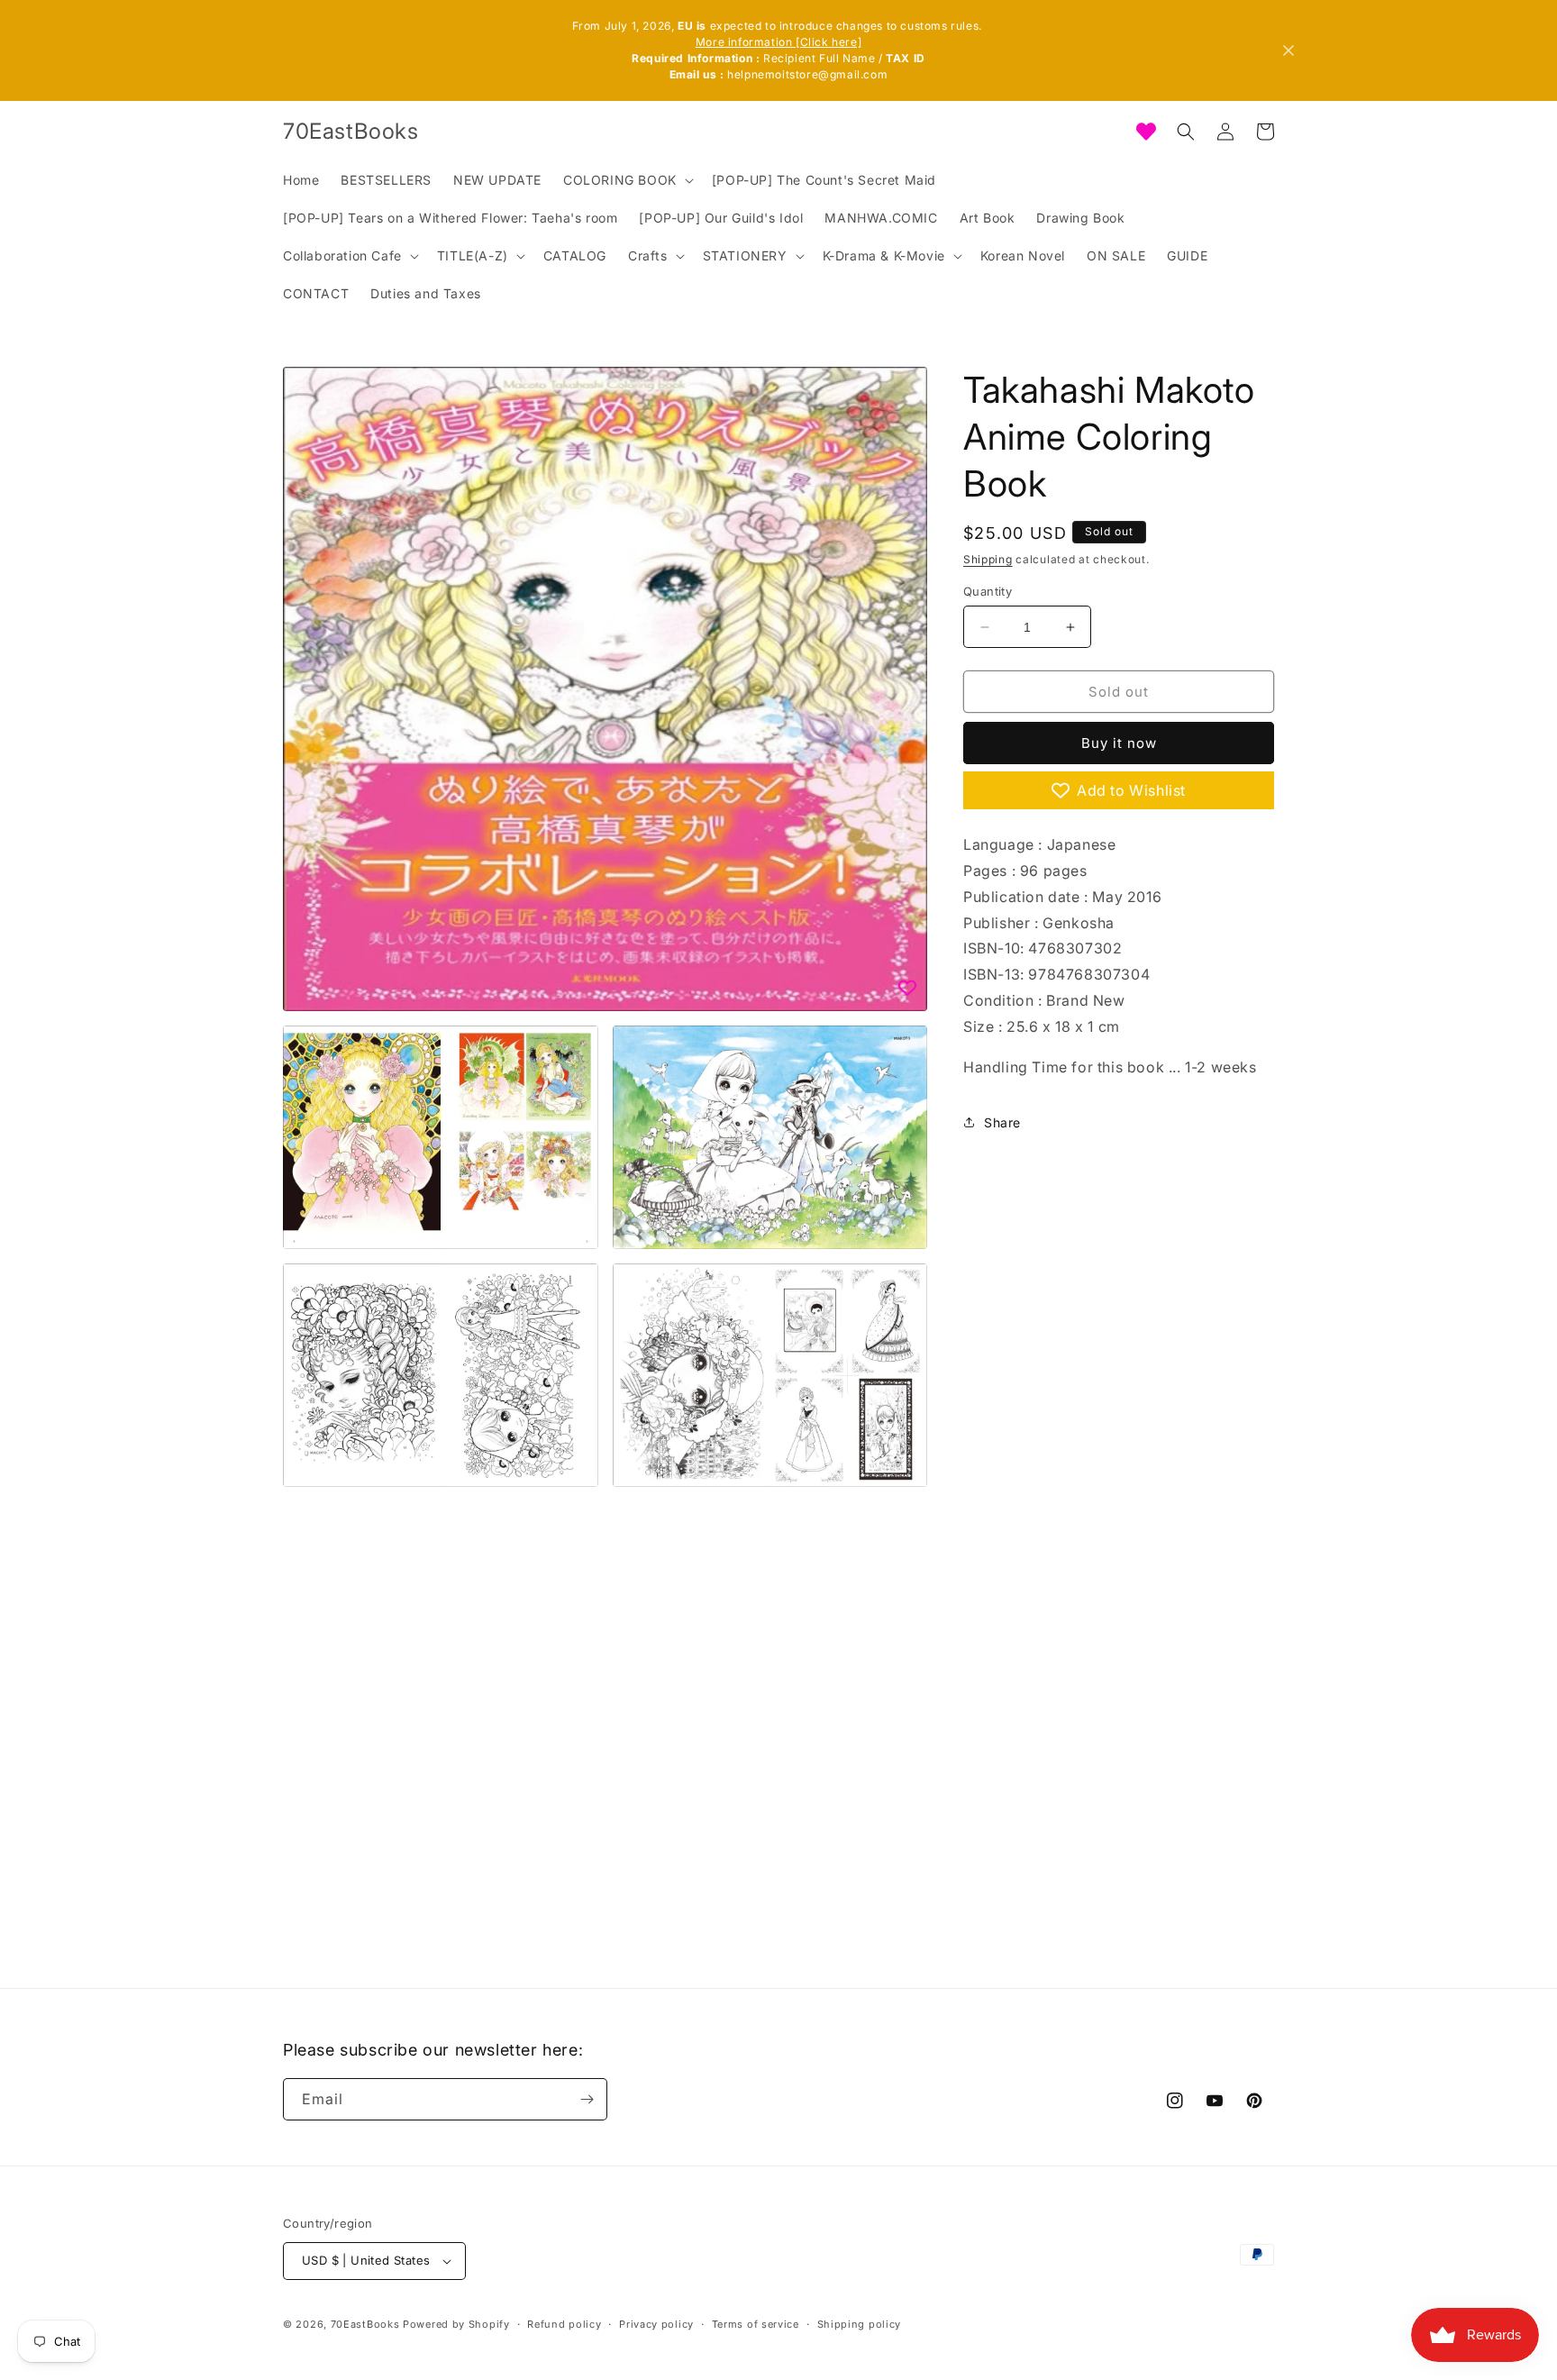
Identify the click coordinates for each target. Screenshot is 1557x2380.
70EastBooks (365, 2324)
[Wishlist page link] (1146, 132)
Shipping (988, 559)
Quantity (988, 591)
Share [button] (1002, 1122)
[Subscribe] (587, 2099)
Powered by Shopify (456, 2324)
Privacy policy (656, 2324)
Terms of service (756, 2324)
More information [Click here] (778, 42)
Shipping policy (860, 2324)
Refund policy (564, 2324)
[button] (627, 180)
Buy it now (1119, 743)
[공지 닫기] (1288, 50)
